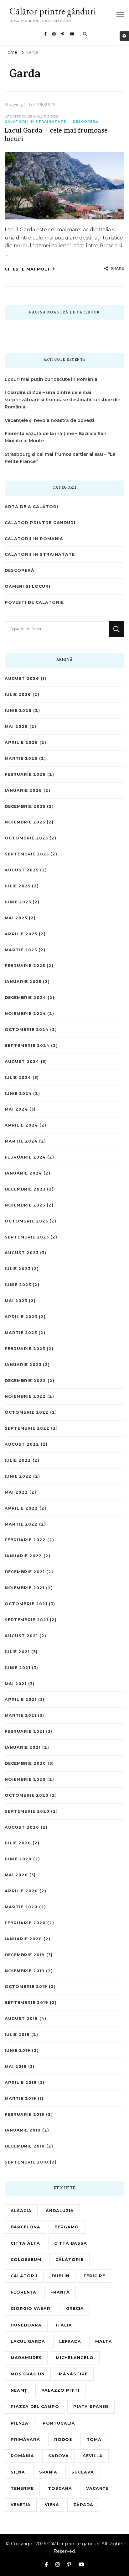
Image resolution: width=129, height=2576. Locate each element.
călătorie (70, 2260)
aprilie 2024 (21, 1125)
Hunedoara (26, 2325)
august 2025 (22, 870)
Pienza (20, 2423)
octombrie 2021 (26, 1604)
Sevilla (93, 2456)
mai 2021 (16, 1684)
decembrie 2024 (25, 998)
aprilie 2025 (21, 934)
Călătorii (24, 2276)
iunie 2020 (18, 1859)
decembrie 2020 (25, 1763)
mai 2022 (16, 1492)
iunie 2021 (18, 1668)
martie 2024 (21, 1141)
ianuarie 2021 (23, 1747)
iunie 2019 (18, 2050)
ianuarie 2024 (23, 1173)
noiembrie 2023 (25, 1205)
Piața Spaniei (91, 2407)
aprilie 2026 (21, 742)
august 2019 (21, 2019)
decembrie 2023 (25, 1189)
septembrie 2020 (27, 1811)
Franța (60, 2292)
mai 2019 (16, 2066)
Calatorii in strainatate (35, 122)
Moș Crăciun (28, 2374)
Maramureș (26, 2358)
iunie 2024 (18, 1093)
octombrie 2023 (26, 1221)
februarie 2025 (25, 966)
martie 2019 (21, 2098)
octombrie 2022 (27, 1412)
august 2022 (22, 1444)
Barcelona (26, 2227)
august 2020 (22, 1827)
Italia (64, 2325)
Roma (94, 2439)
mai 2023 (16, 1301)
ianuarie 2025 (23, 982)
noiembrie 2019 (25, 1971)
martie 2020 (21, 1907)
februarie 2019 (25, 2114)
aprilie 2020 (21, 1891)
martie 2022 (21, 1524)
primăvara (25, 2439)
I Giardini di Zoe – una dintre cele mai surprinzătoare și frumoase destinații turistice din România (63, 400)
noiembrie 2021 (25, 1588)
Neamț (19, 2390)
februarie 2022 (25, 1540)
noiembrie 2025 (25, 822)
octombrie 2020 (27, 1795)
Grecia (75, 2308)
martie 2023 (21, 1333)
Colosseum (26, 2260)
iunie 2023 (18, 1285)
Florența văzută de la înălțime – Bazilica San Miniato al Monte (56, 437)
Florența (23, 2292)
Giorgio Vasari (31, 2308)
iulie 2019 (17, 2035)
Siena (18, 2472)
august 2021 (21, 1636)
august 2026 (22, 678)
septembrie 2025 (27, 854)
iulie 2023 (18, 1269)
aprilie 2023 (21, 1317)
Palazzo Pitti (60, 2390)
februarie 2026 (25, 774)
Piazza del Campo (35, 2407)
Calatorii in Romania (34, 539)
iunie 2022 (18, 1476)
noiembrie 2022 (25, 1396)
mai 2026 (16, 726)
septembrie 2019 (26, 2003)
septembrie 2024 (27, 1046)
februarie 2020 (25, 1923)
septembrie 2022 (27, 1428)
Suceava (83, 2472)
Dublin (61, 2276)
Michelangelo (75, 2358)
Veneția (21, 2505)
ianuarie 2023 (23, 1365)
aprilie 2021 (21, 1699)
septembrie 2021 (26, 1620)
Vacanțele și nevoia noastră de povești (49, 420)
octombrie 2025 (26, 838)
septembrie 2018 (26, 2162)
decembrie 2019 (25, 1955)
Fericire (94, 2276)
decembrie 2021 (25, 1572)
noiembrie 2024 (25, 1014)
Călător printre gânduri (53, 11)
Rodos (63, 2439)
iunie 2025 (18, 902)
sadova (59, 2456)
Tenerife (22, 2488)
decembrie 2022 (25, 1381)
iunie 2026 (18, 710)
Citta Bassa (71, 2243)
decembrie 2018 (25, 2146)
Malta (104, 2341)
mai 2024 (16, 1109)
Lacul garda (28, 2341)
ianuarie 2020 (23, 1939)
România (22, 2456)
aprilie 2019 (21, 2082)
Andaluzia (60, 2211)
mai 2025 (16, 918)
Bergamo (67, 2227)
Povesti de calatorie (34, 602)
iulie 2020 (18, 1843)
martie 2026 (21, 758)
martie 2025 (21, 950)
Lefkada (70, 2341)
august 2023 (22, 1253)
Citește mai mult (28, 269)
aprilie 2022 (21, 1508)
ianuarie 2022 (23, 1556)
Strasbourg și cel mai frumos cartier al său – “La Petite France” (60, 458)
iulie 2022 (18, 1460)
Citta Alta (25, 2243)
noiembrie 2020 (25, 1779)
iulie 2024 (18, 1078)
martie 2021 (21, 1715)
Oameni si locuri (28, 586)
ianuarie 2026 (23, 790)
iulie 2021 (17, 1652)
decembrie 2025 (25, 806)
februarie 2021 (25, 1731)
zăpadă (83, 2505)
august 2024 (22, 1062)
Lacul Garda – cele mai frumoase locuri (56, 136)
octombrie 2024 (27, 1030)
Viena (52, 2505)
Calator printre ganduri (40, 523)
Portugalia (59, 2423)
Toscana (60, 2488)
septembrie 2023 (27, 1237)
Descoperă (85, 122)
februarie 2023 (25, 1349)
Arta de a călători (31, 507)
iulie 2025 (18, 886)
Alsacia (21, 2211)
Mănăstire (73, 2374)
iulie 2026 (18, 694)
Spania (48, 2472)
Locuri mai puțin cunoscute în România (51, 379)
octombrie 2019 (26, 1987)
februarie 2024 (25, 1157)
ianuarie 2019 (23, 2130)
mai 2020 (16, 1875)
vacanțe (97, 2488)
